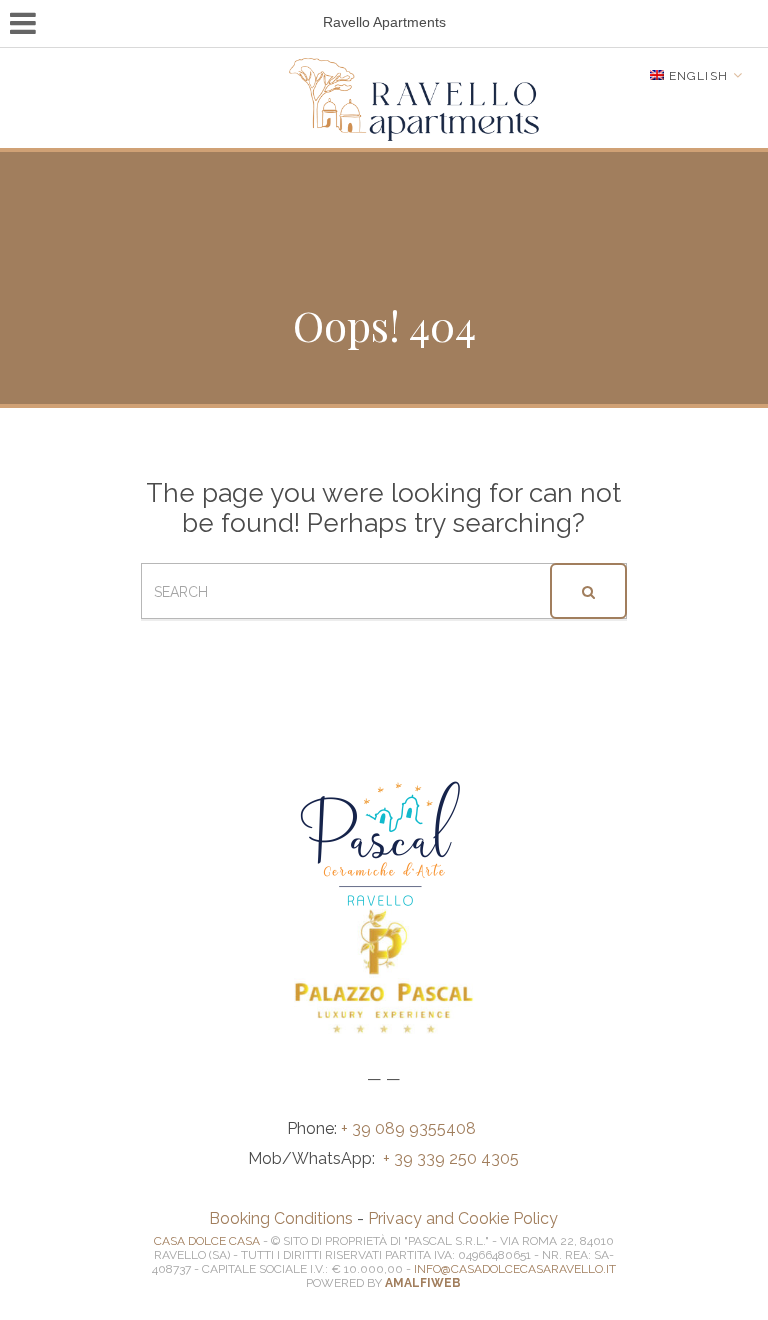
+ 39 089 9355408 (410, 1128)
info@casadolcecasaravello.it (515, 1269)
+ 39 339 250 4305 (451, 1158)
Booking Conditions (281, 1218)
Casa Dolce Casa (207, 1241)
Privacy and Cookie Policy (463, 1218)
